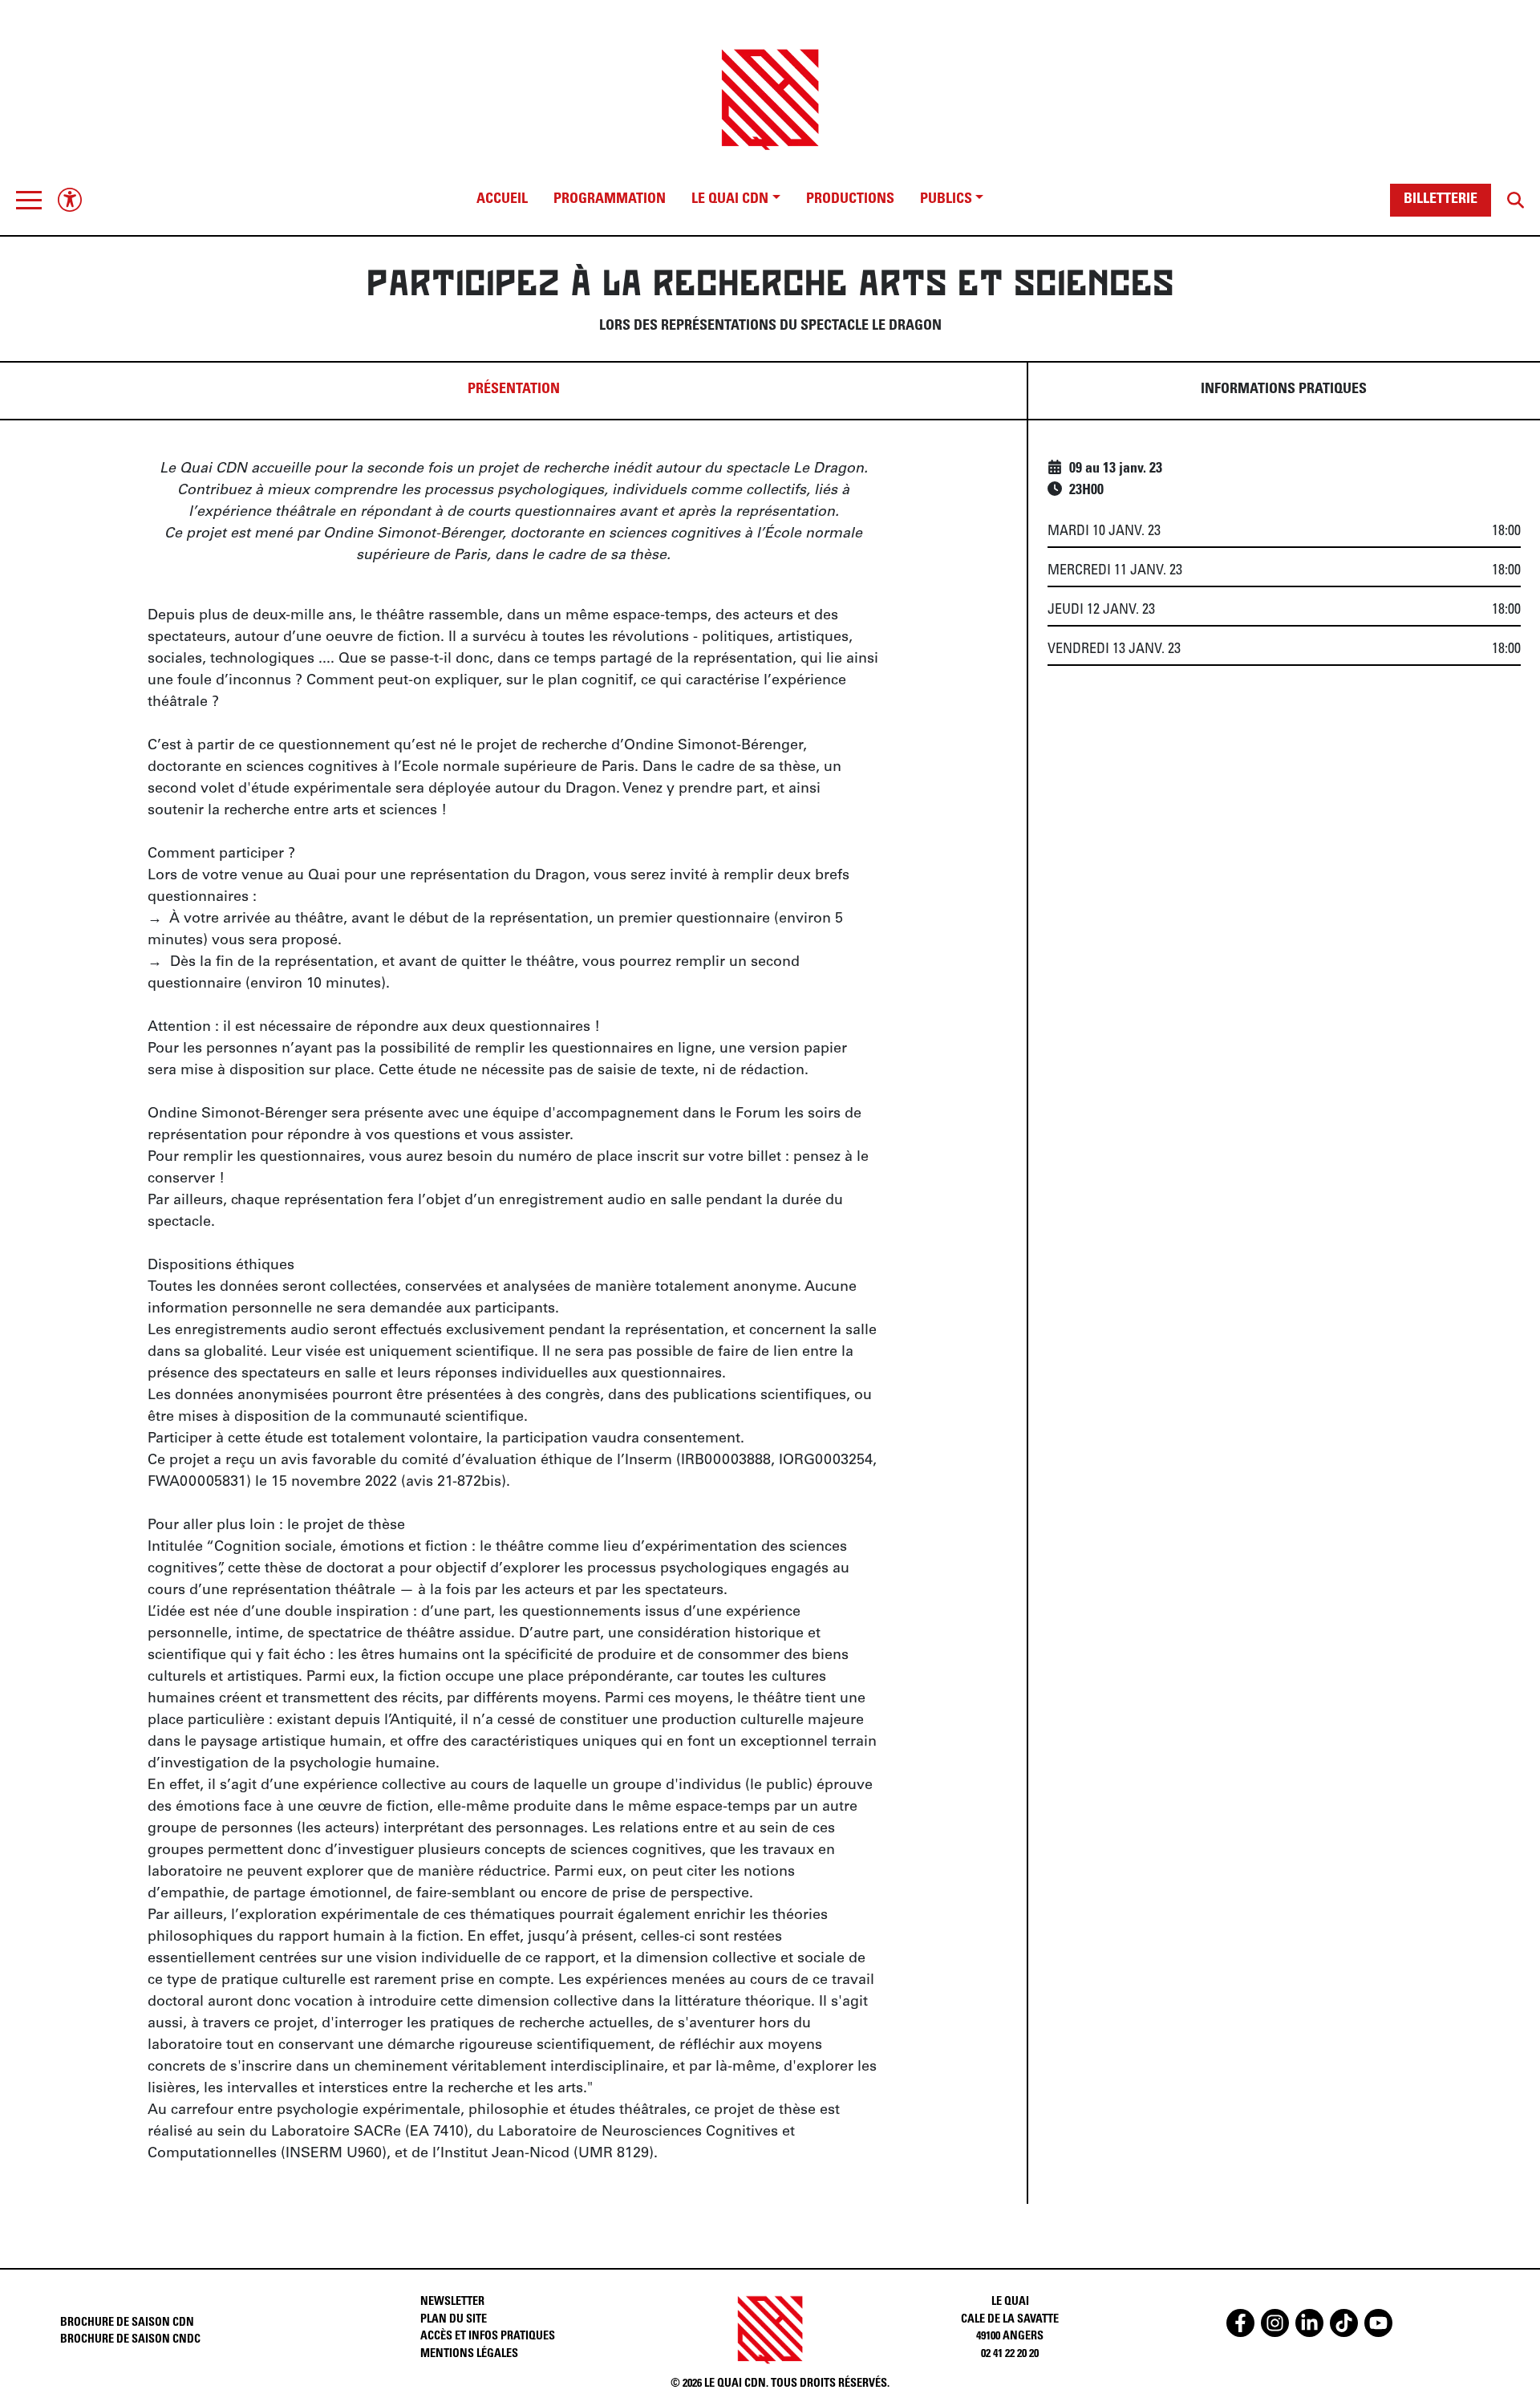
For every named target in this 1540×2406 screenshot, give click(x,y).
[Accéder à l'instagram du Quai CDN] (1275, 2323)
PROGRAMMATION (610, 200)
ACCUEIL (502, 200)
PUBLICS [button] (946, 200)
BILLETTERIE (1441, 200)
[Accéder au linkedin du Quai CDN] (1309, 2323)
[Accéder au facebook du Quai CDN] (1240, 2323)
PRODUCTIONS (850, 200)
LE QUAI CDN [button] (730, 200)
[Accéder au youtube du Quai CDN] (1378, 2323)
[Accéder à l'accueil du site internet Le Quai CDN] (770, 85)
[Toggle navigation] (29, 200)
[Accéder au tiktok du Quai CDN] (1344, 2323)
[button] (29, 200)
